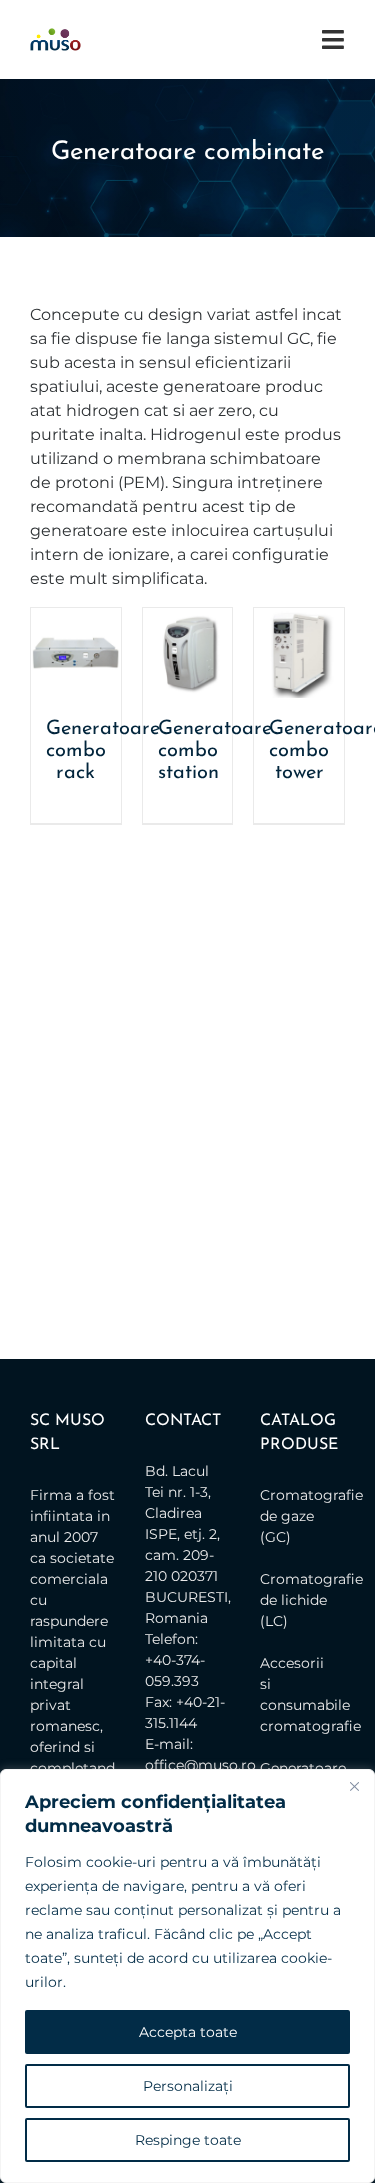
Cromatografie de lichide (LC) (297, 1600)
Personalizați (188, 2086)
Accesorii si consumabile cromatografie (297, 1694)
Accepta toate (188, 2032)
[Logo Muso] (55, 35)
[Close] (354, 1786)
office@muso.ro (200, 1765)
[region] (187, 1976)
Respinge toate (188, 2140)
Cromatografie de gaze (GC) (297, 1516)
